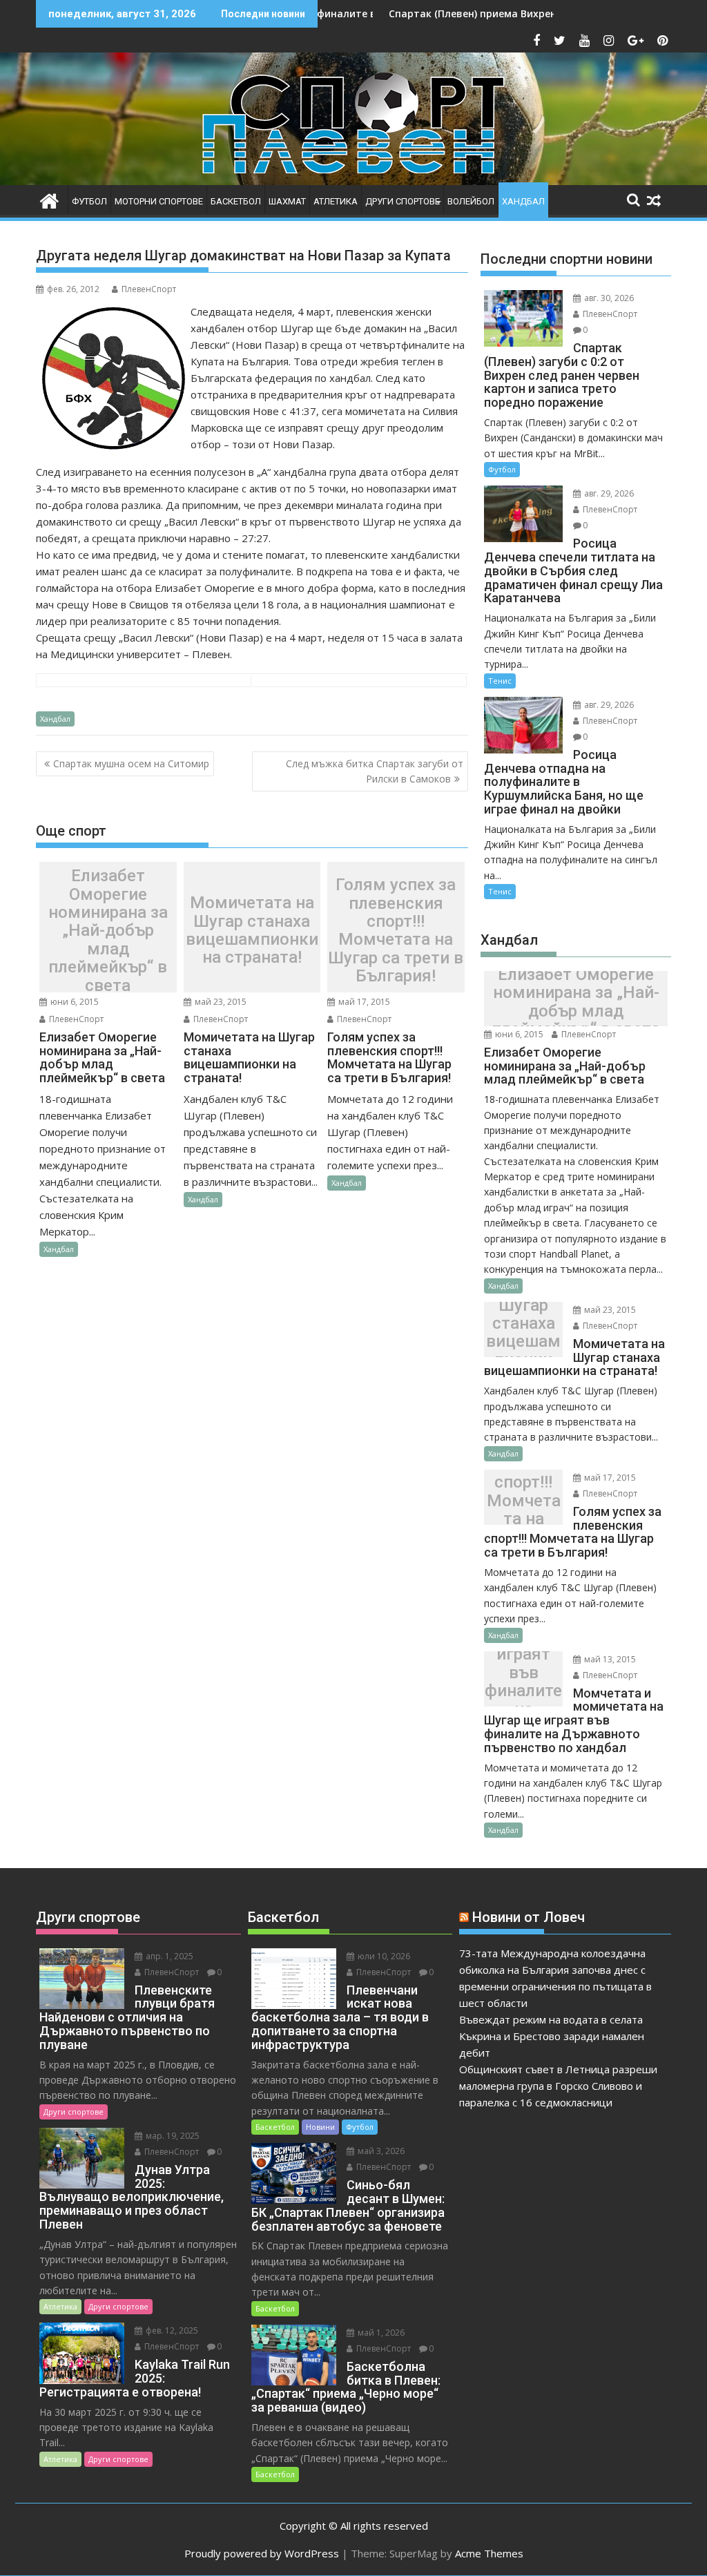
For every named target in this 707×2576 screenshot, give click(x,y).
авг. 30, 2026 (608, 298)
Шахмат (287, 201)
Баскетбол (236, 201)
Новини (320, 2127)
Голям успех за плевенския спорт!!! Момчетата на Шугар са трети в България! (396, 930)
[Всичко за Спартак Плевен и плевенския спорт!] (49, 199)
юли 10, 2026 (383, 1956)
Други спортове (403, 201)
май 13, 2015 (609, 1659)
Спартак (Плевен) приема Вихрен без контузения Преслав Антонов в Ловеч (512, 13)
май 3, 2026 (380, 2151)
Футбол (89, 201)
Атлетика (336, 201)
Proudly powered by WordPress (262, 2553)
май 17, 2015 (363, 1002)
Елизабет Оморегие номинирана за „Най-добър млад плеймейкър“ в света (108, 931)
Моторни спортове (159, 201)
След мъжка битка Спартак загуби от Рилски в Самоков (375, 771)
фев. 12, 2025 (171, 2330)
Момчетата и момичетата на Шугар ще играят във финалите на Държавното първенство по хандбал (523, 1682)
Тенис (500, 681)
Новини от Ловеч (529, 1917)
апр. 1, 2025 (168, 1956)
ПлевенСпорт (149, 289)
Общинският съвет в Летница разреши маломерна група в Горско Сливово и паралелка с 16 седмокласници (558, 2086)
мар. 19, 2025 (172, 2136)
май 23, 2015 (220, 1002)
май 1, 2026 (380, 2333)
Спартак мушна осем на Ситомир (131, 763)
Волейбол (471, 201)
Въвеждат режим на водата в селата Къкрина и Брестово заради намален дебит (552, 2036)
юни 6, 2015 (74, 1002)
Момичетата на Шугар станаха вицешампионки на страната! (252, 931)
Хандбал (523, 201)
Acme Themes (489, 2553)
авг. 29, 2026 (608, 493)
